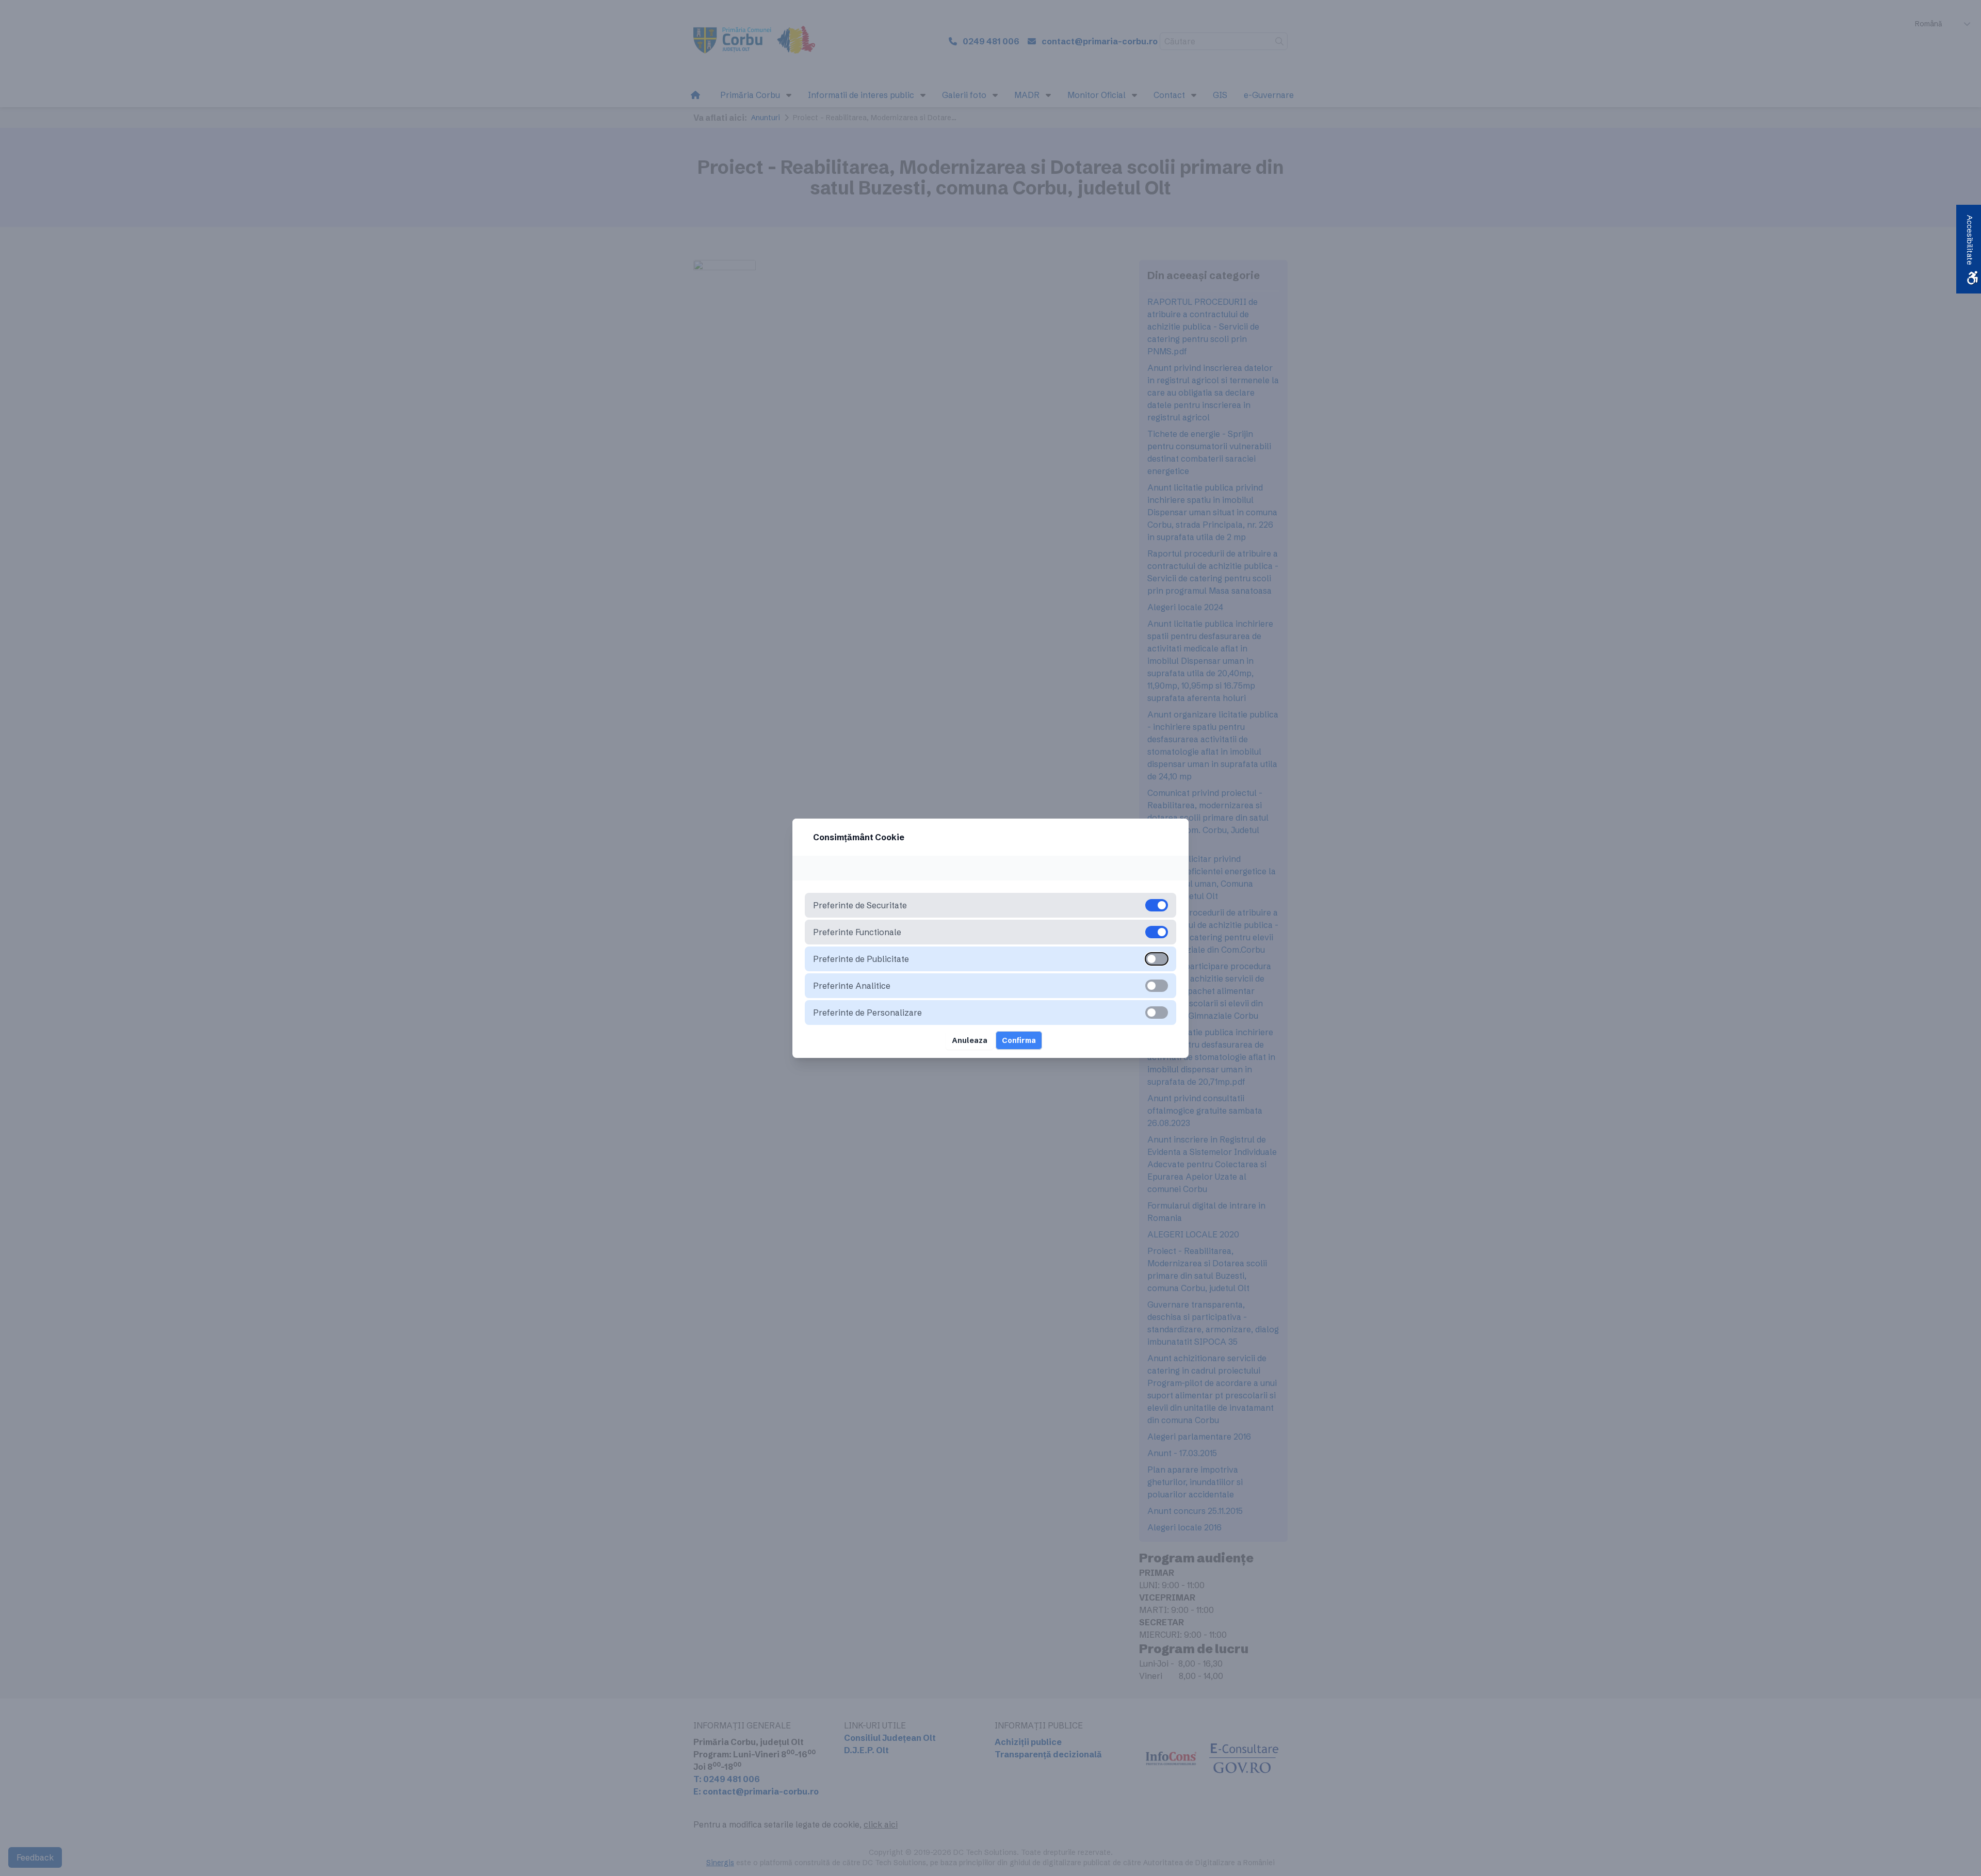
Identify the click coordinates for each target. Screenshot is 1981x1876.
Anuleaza (970, 1040)
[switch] (1157, 959)
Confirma (1019, 1040)
